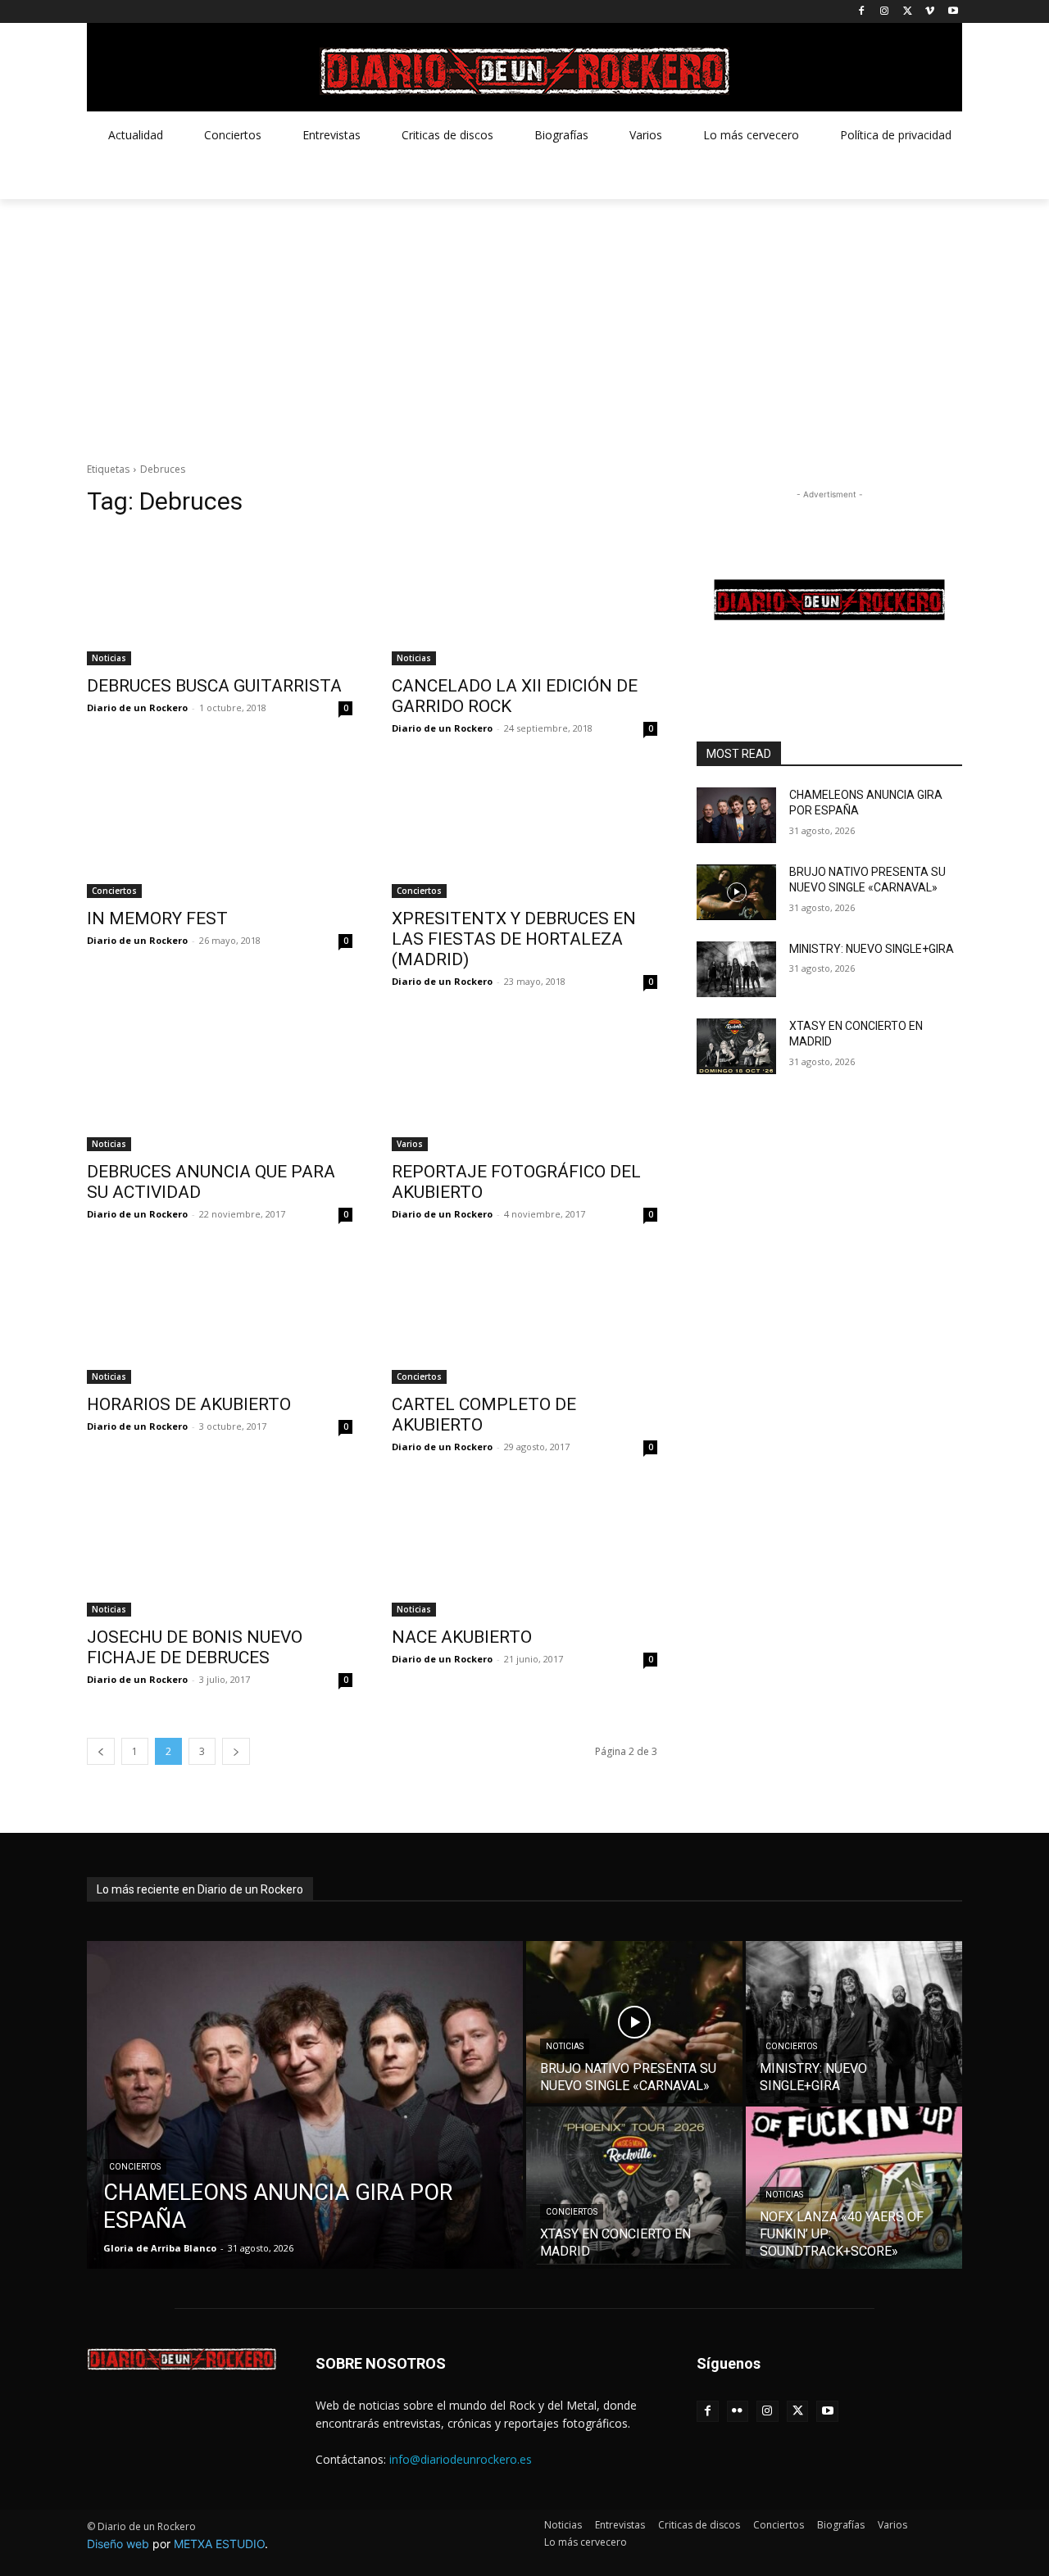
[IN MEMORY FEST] (220, 832)
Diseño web (118, 2544)
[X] (908, 12)
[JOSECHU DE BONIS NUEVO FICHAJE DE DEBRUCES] (220, 1550)
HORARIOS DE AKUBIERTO (189, 1404)
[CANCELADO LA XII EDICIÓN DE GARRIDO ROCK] (524, 599)
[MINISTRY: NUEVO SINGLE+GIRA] (736, 969)
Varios (410, 1144)
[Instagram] (885, 12)
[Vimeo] (930, 12)
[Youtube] (953, 12)
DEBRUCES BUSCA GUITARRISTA (214, 686)
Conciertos (114, 891)
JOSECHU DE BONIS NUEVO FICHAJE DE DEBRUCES (195, 1647)
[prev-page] (101, 1751)
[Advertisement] (524, 322)
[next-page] (236, 1751)
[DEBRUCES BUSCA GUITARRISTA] (220, 599)
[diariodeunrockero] (524, 71)
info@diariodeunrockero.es (461, 2459)
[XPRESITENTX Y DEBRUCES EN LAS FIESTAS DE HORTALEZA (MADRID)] (524, 832)
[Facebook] (862, 12)
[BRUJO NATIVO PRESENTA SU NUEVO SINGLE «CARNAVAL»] (736, 892)
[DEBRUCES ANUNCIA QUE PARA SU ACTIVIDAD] (220, 1085)
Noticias (109, 658)
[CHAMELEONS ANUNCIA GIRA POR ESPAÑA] (736, 815)
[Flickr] (738, 2412)
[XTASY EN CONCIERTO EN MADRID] (736, 1046)
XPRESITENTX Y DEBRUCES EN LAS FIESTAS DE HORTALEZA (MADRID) (514, 939)
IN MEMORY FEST (157, 918)
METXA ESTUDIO (219, 2544)
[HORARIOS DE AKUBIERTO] (220, 1317)
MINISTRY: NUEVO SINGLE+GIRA (872, 949)
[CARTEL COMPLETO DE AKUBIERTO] (524, 1317)
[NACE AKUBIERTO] (524, 1550)
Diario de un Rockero (137, 707)
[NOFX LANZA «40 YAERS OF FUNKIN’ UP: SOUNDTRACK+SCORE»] (854, 2188)
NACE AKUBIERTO (462, 1637)
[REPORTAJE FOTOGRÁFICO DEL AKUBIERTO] (524, 1085)
